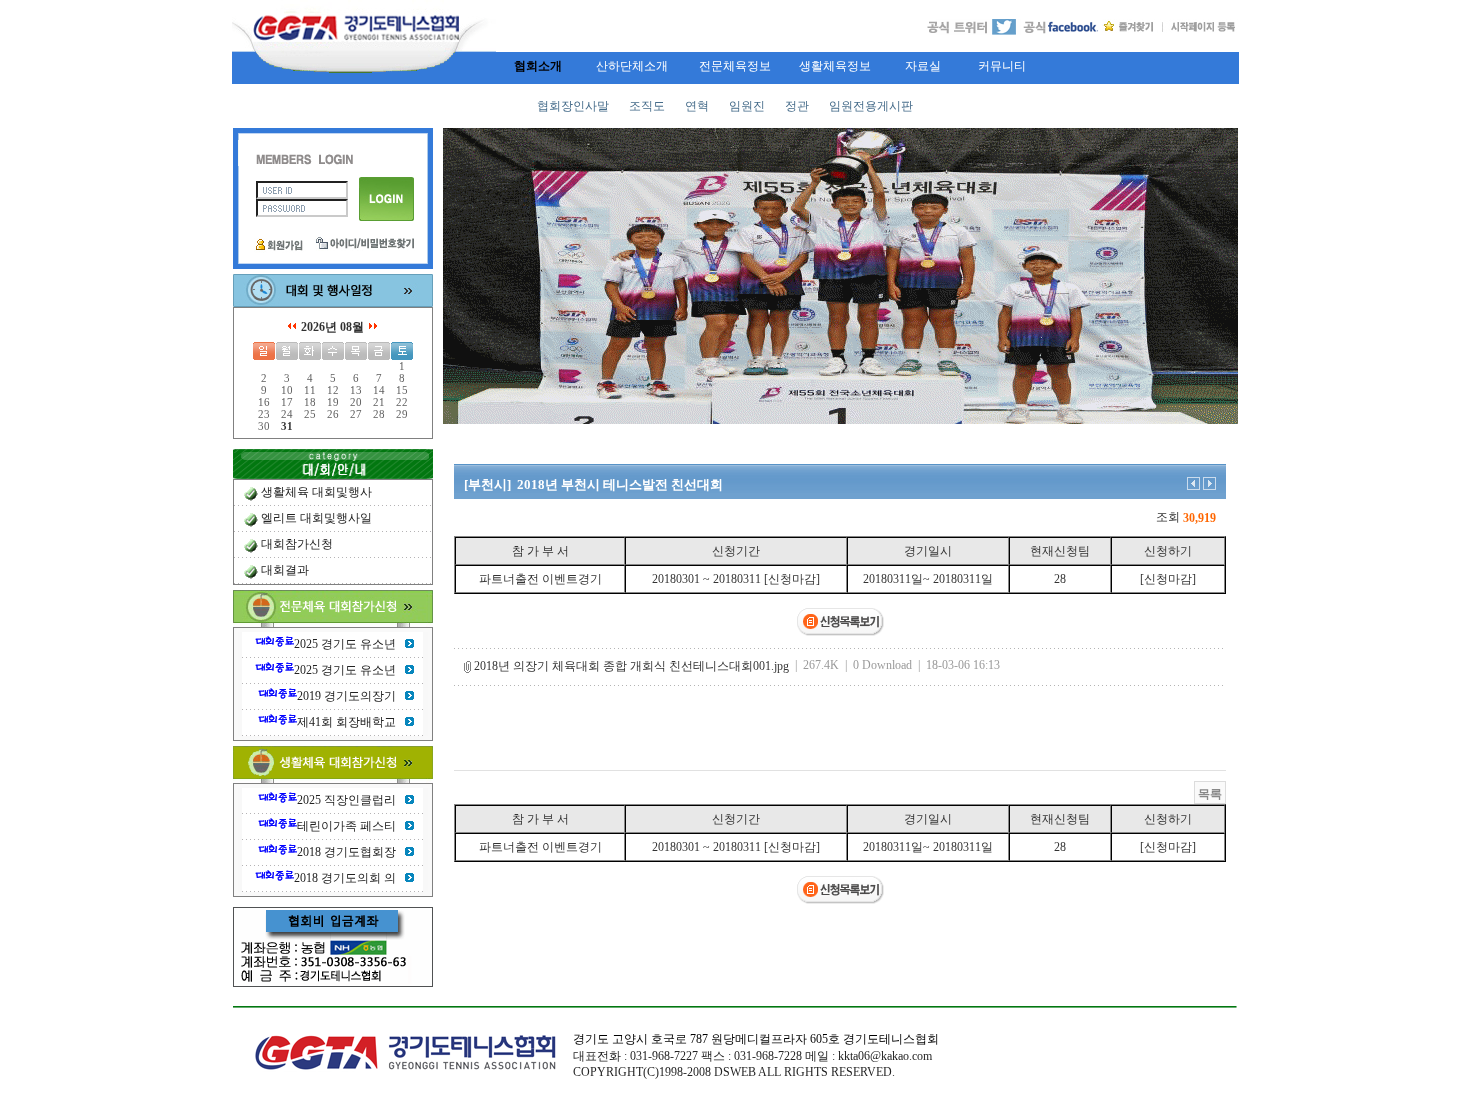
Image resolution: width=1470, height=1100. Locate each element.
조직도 (647, 106)
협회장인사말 (573, 106)
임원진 (747, 106)
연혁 (697, 106)
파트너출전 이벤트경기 (540, 579)
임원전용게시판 (871, 106)
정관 (797, 106)
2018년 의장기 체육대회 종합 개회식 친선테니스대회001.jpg (631, 666)
